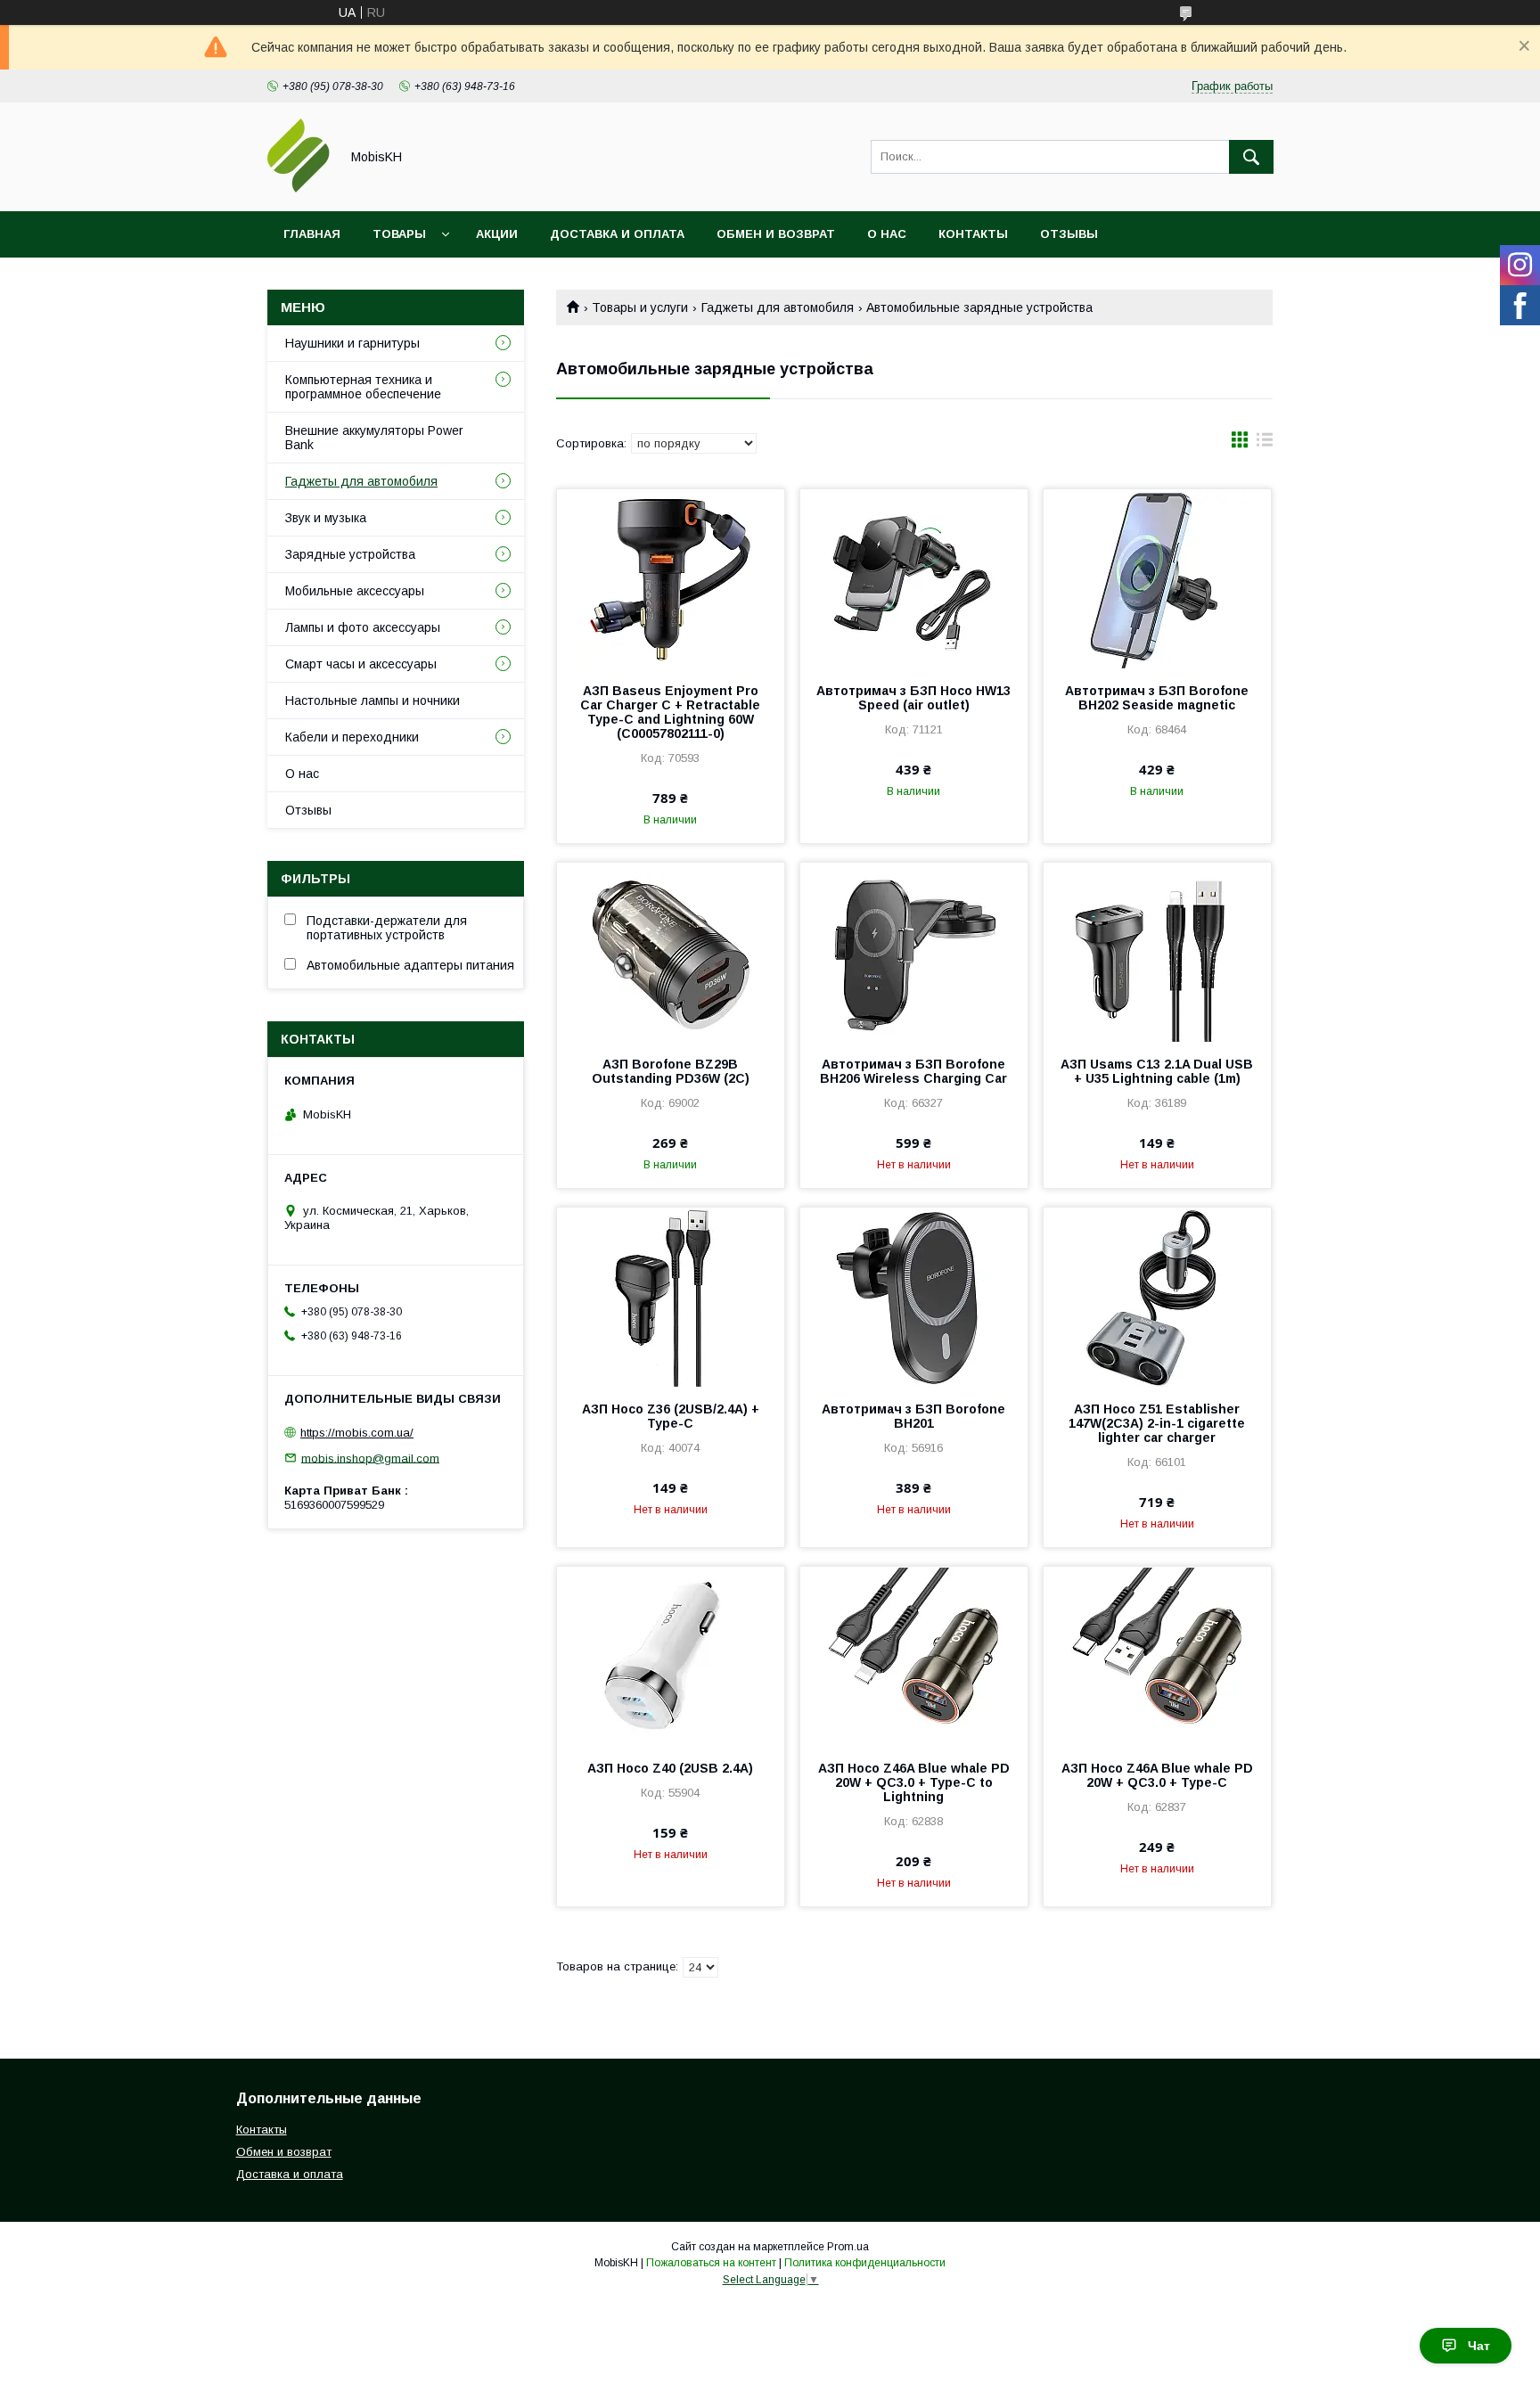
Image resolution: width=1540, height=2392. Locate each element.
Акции (497, 234)
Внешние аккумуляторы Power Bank (374, 438)
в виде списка (1265, 444)
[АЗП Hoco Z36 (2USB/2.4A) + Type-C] (671, 1297)
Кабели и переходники (352, 737)
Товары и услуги (640, 307)
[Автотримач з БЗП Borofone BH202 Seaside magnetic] (1157, 578)
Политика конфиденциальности (865, 2263)
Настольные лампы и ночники (373, 700)
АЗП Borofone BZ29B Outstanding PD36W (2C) (671, 1071)
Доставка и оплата (617, 234)
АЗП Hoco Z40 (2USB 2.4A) (670, 1768)
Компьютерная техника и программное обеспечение (363, 387)
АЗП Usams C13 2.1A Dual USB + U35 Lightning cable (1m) (1157, 1071)
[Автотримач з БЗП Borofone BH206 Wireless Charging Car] (914, 952)
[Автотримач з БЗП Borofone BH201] (914, 1297)
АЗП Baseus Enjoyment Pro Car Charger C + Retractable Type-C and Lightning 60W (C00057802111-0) (670, 712)
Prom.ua (848, 2247)
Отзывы (1069, 234)
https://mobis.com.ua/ (357, 1433)
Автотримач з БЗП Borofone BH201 (913, 1416)
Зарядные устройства (350, 554)
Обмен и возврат (776, 234)
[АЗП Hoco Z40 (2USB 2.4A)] (671, 1656)
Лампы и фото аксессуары (363, 627)
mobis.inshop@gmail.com (370, 1458)
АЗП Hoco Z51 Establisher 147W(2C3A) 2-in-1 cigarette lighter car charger (1157, 1423)
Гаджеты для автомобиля (778, 307)
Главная (312, 234)
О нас (887, 234)
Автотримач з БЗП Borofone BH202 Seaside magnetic (1157, 698)
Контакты (973, 234)
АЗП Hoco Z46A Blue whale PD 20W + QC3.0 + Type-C (1157, 1775)
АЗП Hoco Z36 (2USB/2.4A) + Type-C (671, 1416)
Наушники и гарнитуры (352, 343)
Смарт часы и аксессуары (361, 664)
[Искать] (1251, 157)
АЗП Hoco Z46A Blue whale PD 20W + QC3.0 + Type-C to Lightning (914, 1782)
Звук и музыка (326, 518)
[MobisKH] (299, 188)
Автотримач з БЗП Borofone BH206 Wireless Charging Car (913, 1071)
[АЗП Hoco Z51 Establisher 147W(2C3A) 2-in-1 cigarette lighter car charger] (1157, 1297)
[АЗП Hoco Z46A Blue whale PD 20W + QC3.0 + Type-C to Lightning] (914, 1656)
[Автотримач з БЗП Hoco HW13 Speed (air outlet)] (914, 578)
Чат (1479, 2346)
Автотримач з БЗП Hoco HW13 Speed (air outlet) (913, 698)
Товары (399, 234)
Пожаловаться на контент (711, 2263)
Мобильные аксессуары (355, 591)
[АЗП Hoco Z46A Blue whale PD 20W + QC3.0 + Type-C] (1157, 1656)
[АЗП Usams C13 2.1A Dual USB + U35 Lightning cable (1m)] (1157, 952)
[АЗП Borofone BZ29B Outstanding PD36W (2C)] (671, 952)
